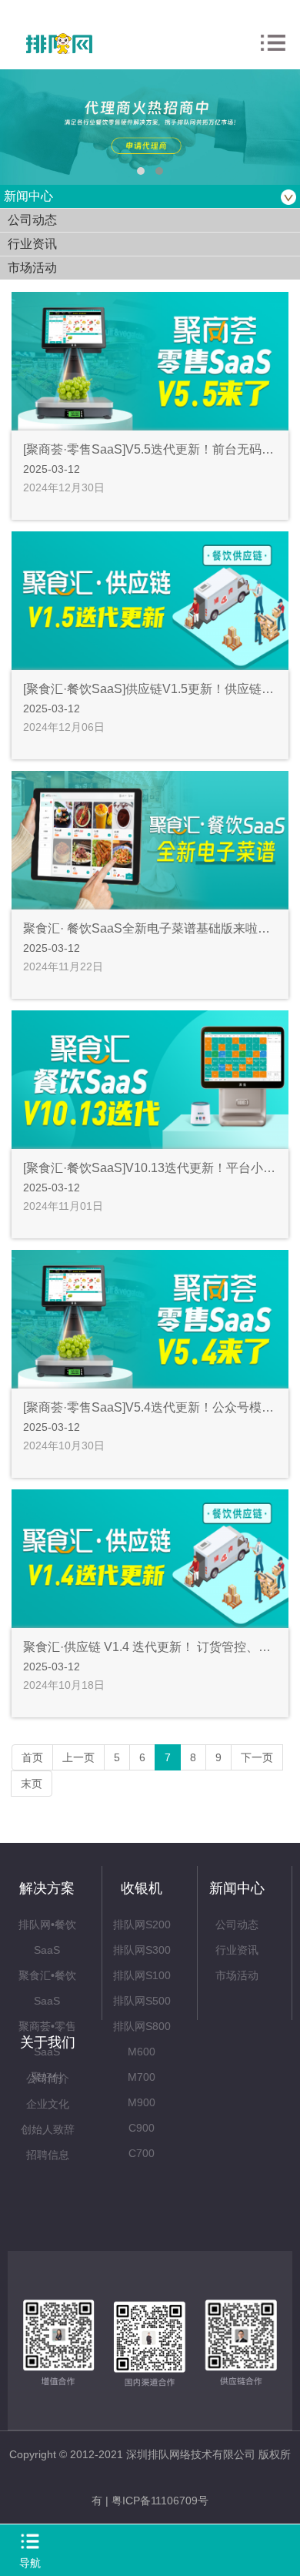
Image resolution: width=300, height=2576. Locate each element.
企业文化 (48, 2104)
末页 (32, 1784)
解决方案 (47, 1888)
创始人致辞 (48, 2129)
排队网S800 (142, 2026)
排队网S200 (142, 1924)
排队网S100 (142, 1975)
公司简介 (48, 2079)
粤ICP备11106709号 (160, 2501)
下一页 (257, 1757)
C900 (142, 2128)
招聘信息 (48, 2155)
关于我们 (48, 2042)
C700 (142, 2153)
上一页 (78, 1757)
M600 (142, 2052)
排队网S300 (142, 1950)
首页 (32, 1757)
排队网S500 (142, 2001)
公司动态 (237, 1924)
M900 (142, 2102)
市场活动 (237, 1975)
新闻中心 (237, 1888)
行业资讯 (237, 1950)
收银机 (142, 1888)
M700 (142, 2077)
